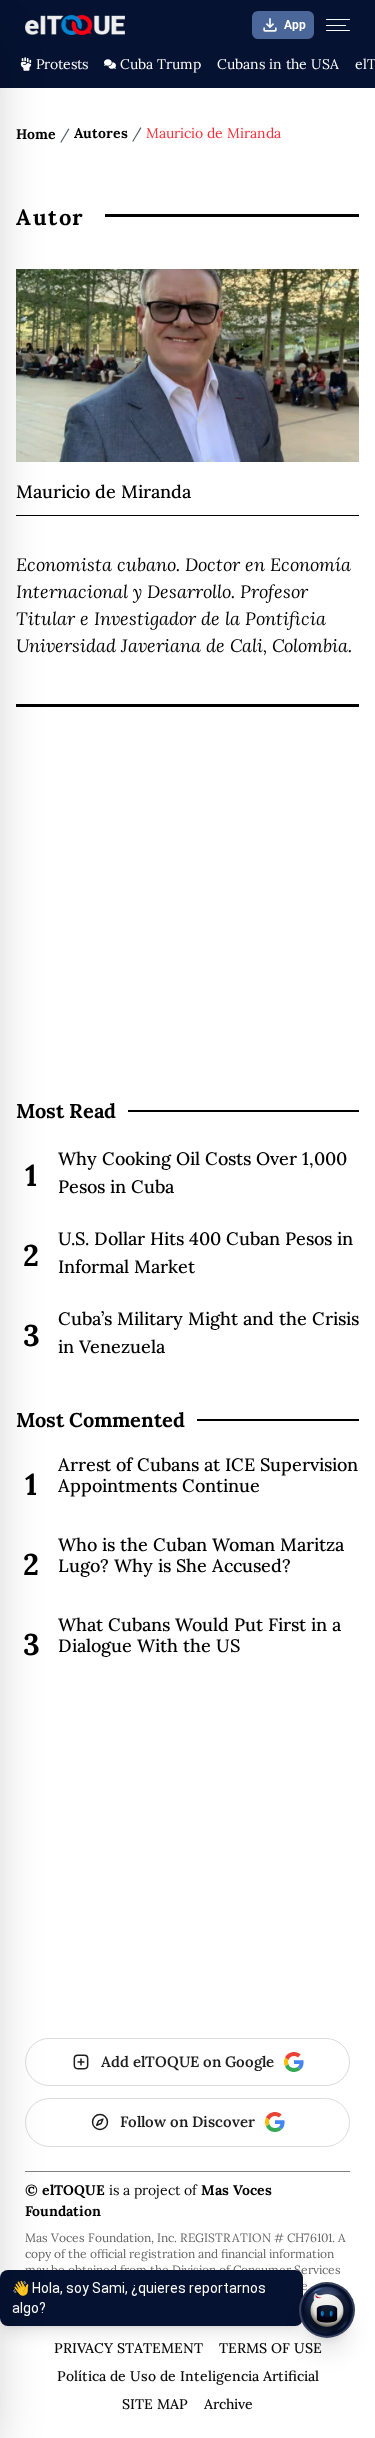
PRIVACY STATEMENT (128, 2348)
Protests (62, 64)
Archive (228, 2404)
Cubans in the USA (278, 64)
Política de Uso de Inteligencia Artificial (188, 2376)
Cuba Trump (160, 64)
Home (36, 134)
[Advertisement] (187, 942)
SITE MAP (155, 2404)
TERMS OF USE (270, 2348)
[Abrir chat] (327, 2310)
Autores (101, 133)
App (295, 25)
